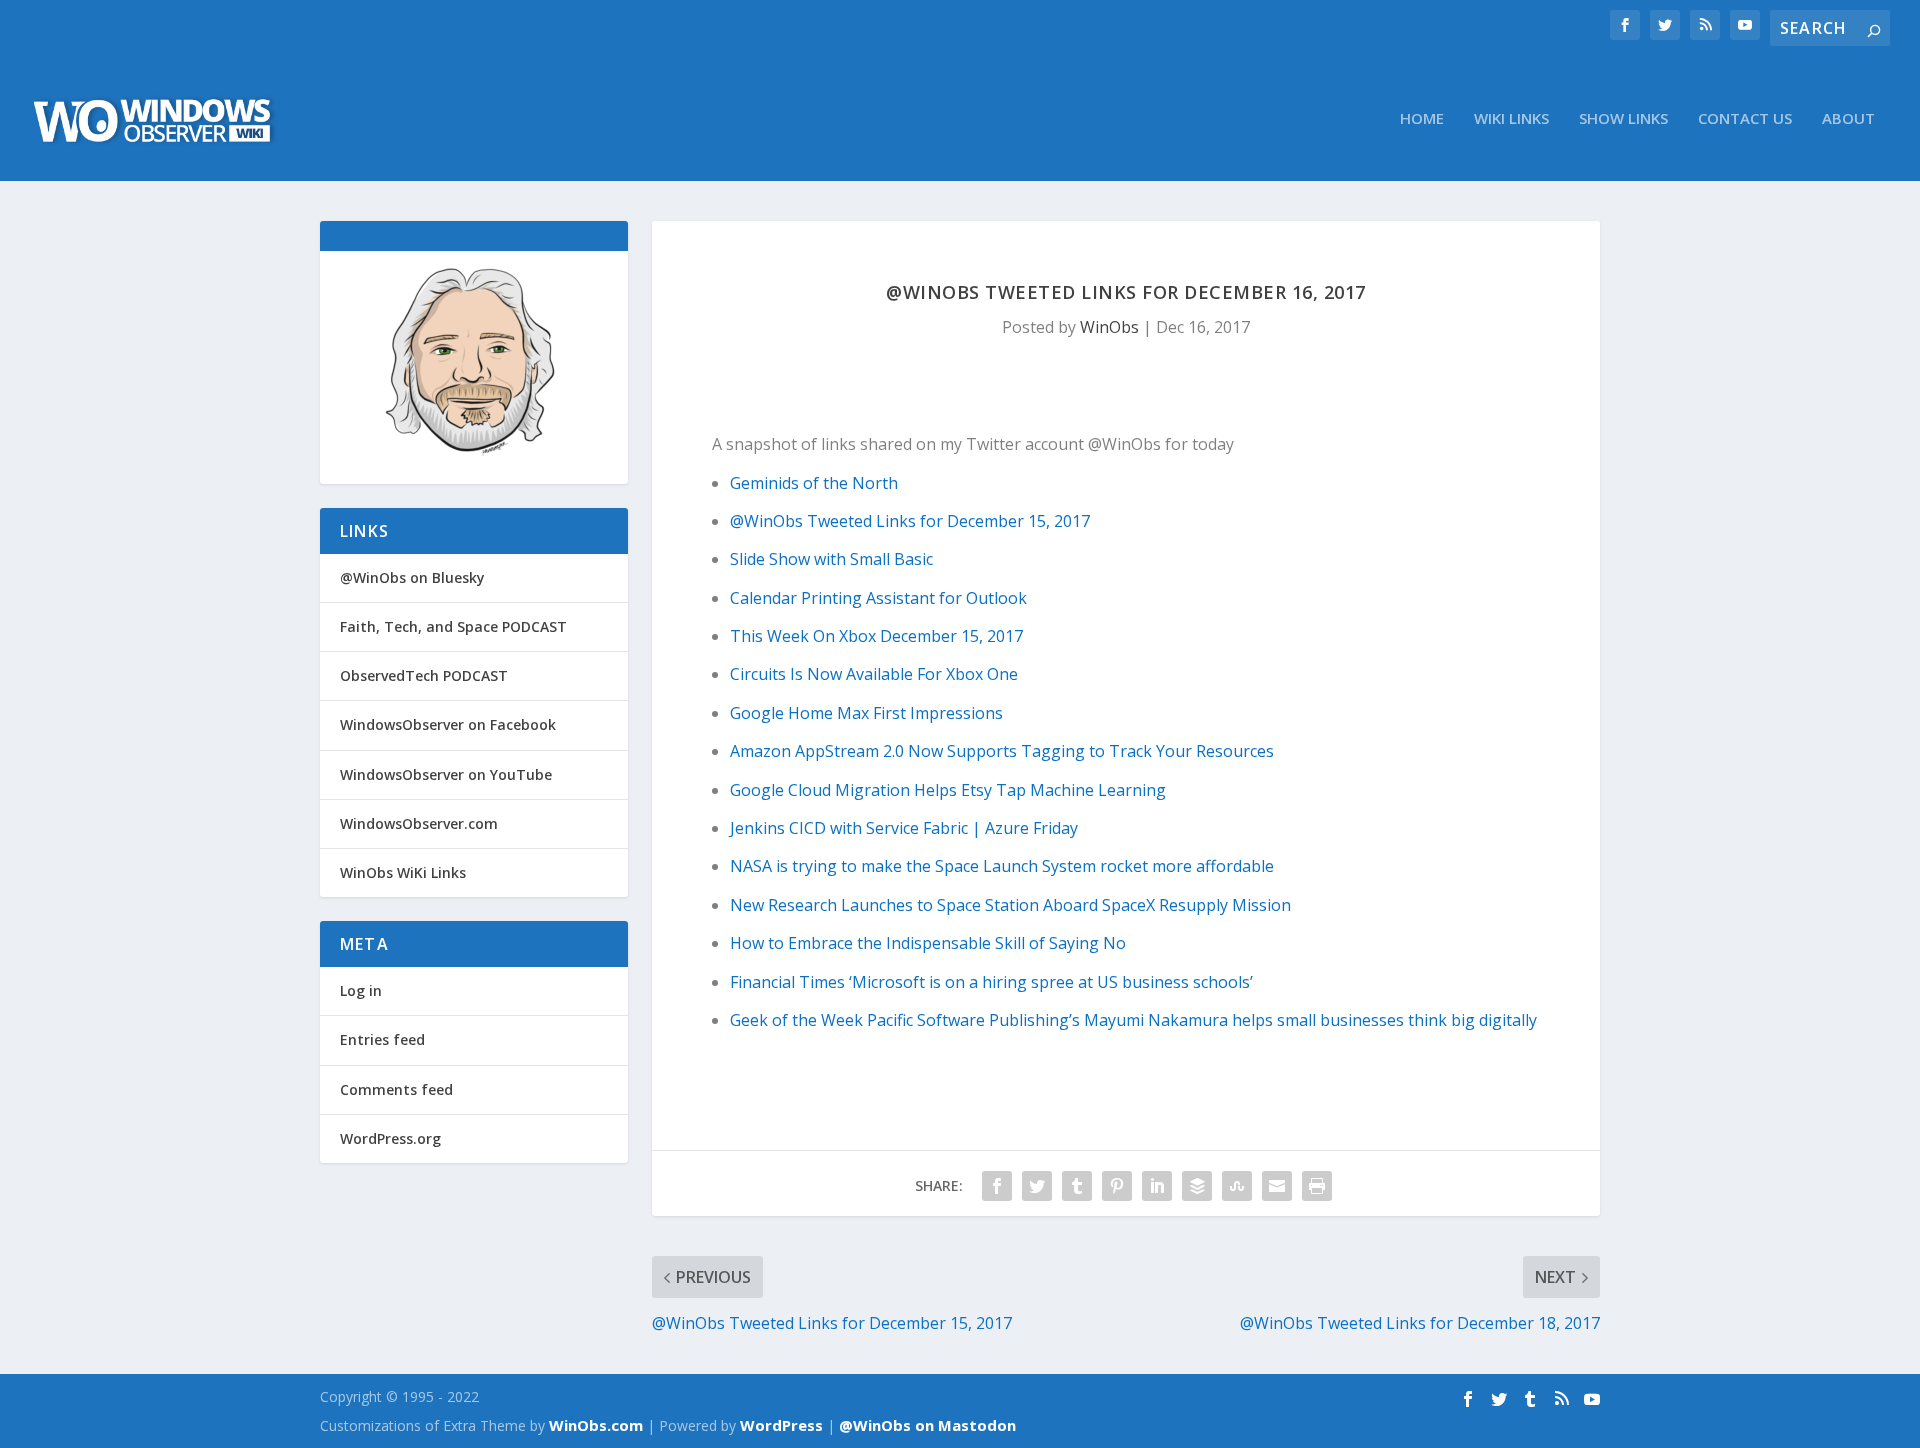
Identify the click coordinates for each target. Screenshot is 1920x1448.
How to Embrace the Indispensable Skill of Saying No (928, 943)
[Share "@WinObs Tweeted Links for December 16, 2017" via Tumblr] (1077, 1186)
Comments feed (396, 1089)
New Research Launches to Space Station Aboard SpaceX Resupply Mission (1010, 905)
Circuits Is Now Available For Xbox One (874, 674)
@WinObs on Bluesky (412, 577)
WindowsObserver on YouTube (446, 774)
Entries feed (382, 1039)
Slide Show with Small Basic (831, 559)
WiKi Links (1511, 119)
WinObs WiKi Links (403, 872)
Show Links (1623, 119)
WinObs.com (596, 1425)
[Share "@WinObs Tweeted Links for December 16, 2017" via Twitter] (1037, 1186)
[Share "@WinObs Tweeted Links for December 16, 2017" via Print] (1317, 1186)
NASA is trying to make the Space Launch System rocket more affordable (1002, 866)
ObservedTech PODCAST (424, 675)
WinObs (1109, 327)
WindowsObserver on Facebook (448, 724)
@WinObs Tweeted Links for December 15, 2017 (910, 521)
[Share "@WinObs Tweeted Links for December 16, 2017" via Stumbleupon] (1237, 1186)
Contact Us (1745, 119)
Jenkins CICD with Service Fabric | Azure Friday (904, 828)
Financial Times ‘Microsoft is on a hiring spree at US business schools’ (991, 982)
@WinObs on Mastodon (927, 1425)
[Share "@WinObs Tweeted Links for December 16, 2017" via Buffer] (1197, 1186)
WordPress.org (390, 1138)
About (1848, 119)
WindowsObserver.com (419, 823)
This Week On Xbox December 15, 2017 (876, 636)
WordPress (781, 1425)
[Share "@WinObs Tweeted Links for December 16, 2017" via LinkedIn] (1157, 1186)
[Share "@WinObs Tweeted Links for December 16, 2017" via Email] (1277, 1186)
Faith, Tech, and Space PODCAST (453, 626)
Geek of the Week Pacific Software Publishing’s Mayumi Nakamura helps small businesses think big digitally (1133, 1020)
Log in (361, 990)
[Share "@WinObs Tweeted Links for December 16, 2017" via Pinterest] (1117, 1186)
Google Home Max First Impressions (866, 713)
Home (1422, 119)
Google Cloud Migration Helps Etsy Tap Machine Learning (948, 790)
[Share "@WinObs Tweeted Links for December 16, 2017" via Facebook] (997, 1186)
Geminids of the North (814, 483)
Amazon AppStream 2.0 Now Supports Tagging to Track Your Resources (1002, 751)
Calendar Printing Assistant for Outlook (878, 598)
